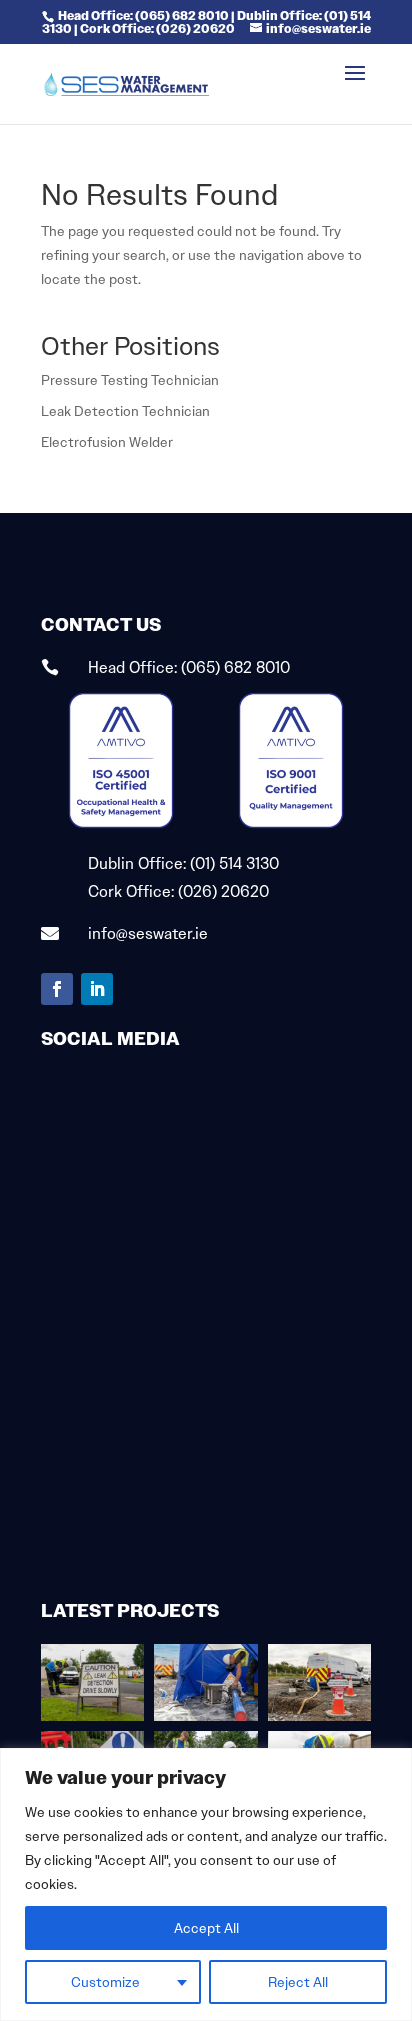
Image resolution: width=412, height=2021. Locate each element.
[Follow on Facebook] (57, 989)
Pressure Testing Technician (130, 380)
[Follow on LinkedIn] (97, 989)
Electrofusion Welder (107, 442)
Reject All (298, 1982)
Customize (105, 1982)
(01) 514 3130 (234, 863)
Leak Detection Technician (125, 411)
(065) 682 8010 (235, 667)
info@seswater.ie (148, 933)
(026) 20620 (223, 891)
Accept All (206, 1928)
